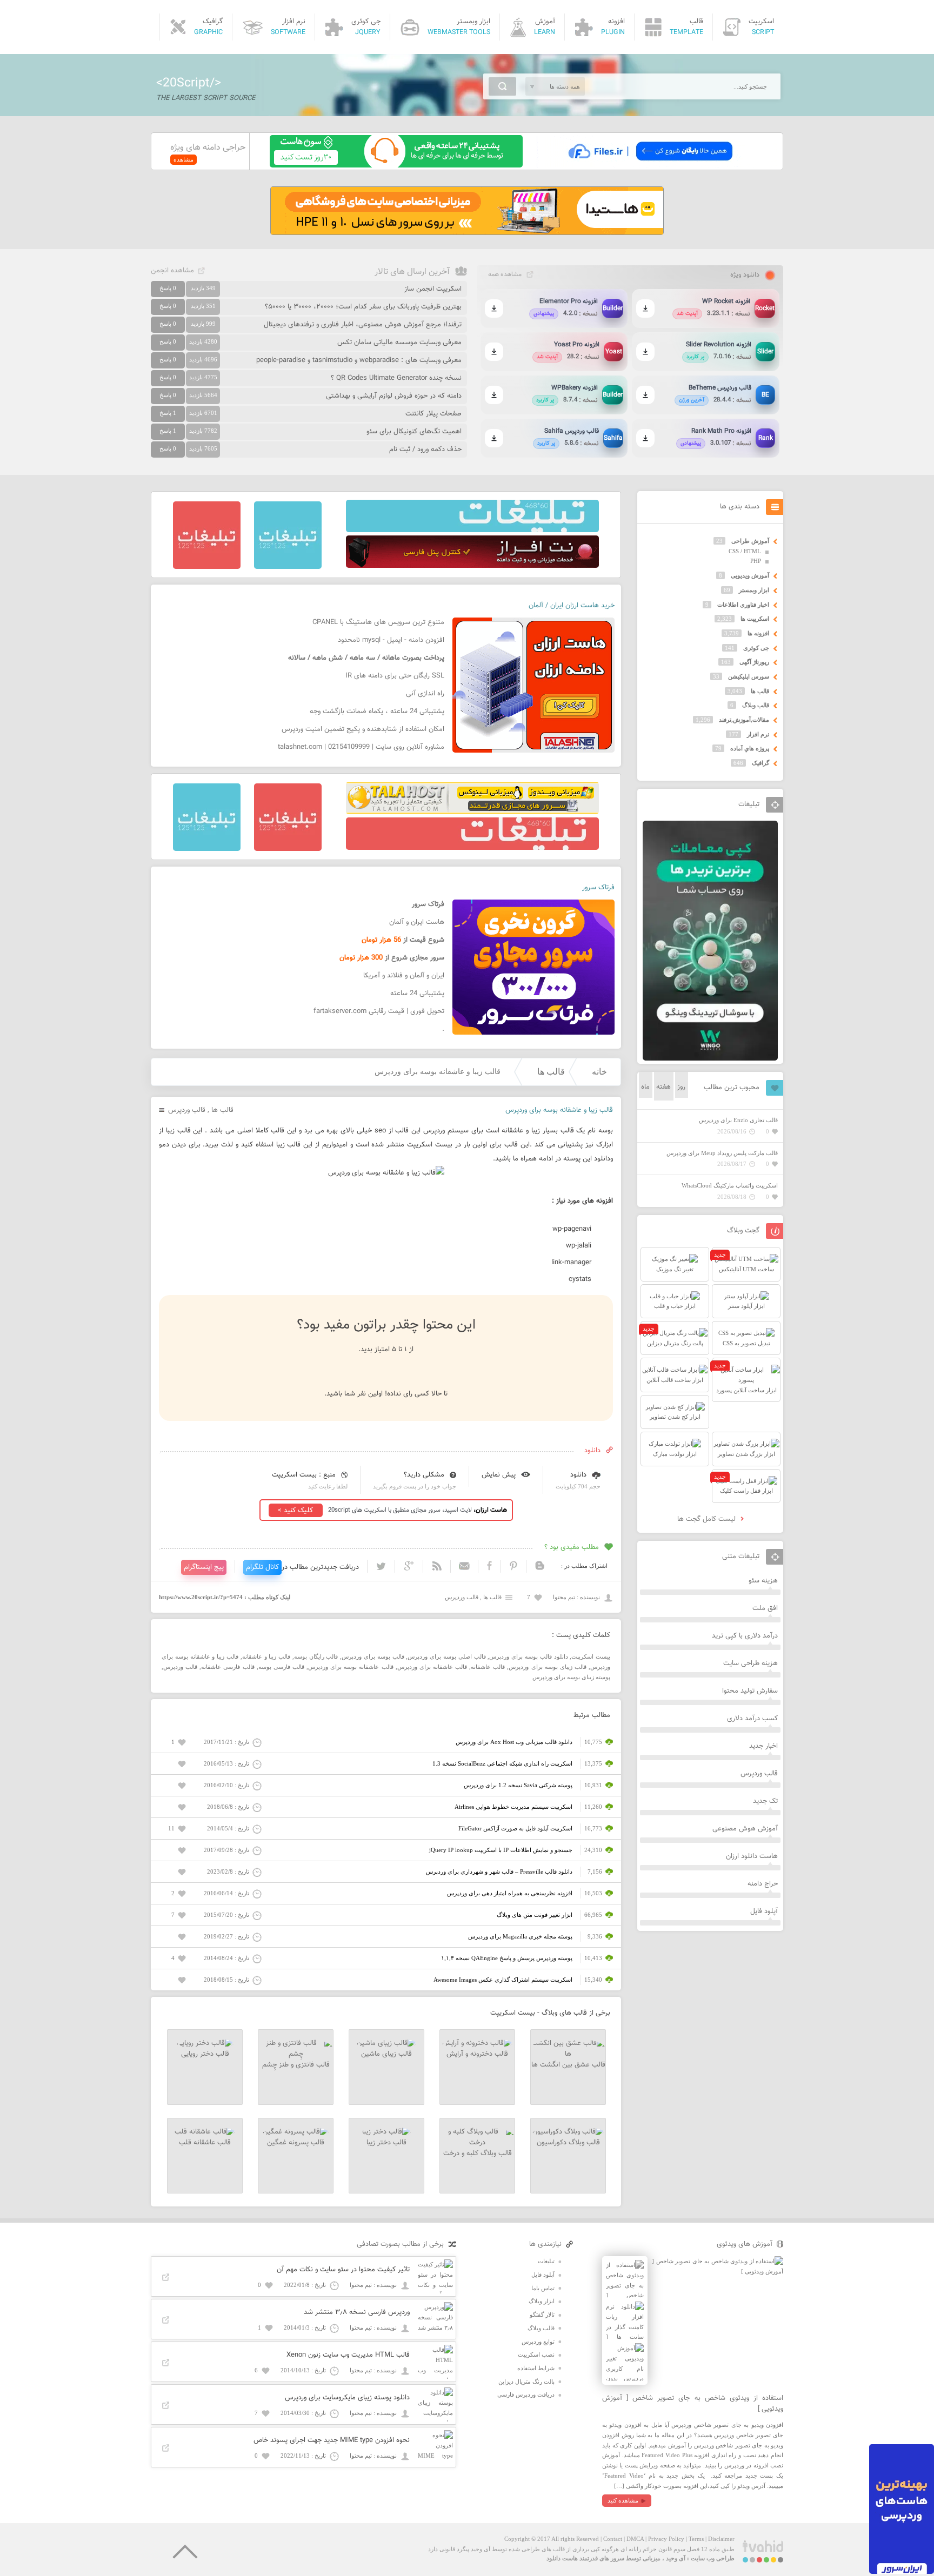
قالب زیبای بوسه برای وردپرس (548, 1667)
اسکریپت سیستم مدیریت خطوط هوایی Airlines (513, 1807)
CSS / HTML (745, 551)
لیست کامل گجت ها (708, 1519)
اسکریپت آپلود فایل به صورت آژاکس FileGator (515, 1828)
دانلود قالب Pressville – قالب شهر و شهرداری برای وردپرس (499, 1871)
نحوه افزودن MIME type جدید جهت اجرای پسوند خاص (332, 2440)
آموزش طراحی (750, 541)
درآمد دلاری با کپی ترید (745, 1636)
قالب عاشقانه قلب (205, 2143)
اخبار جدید (763, 1746)
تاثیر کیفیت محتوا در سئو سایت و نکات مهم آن (343, 2270)
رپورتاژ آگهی (754, 662)
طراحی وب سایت (713, 2558)
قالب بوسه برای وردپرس (373, 1656)
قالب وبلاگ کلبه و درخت (478, 2154)
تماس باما (543, 2288)
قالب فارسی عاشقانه (228, 1667)
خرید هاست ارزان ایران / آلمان (572, 606)
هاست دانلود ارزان (752, 1856)
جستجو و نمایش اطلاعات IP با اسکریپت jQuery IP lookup (501, 1850)
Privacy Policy (666, 2539)
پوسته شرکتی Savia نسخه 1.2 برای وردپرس (518, 1785)
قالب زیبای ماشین (386, 2054)
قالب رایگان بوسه (316, 1656)
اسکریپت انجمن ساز (433, 289)
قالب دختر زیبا (386, 2143)
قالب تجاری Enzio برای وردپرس (738, 1120)
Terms (696, 2539)
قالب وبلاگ (756, 705)
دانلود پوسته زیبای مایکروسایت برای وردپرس (347, 2398)
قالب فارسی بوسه (281, 1667)
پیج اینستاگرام (204, 1567)
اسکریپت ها (755, 619)
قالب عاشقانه (488, 1667)
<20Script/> (189, 83)
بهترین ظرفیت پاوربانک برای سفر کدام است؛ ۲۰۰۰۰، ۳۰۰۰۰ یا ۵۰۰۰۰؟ (363, 307)
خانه (599, 1072)
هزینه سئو (763, 1581)
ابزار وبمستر (754, 590)
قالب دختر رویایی (205, 2054)
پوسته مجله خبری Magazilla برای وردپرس (520, 1936)
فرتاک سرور (598, 888)
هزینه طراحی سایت (750, 1663)
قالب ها (551, 1072)
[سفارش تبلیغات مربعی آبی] (288, 567)
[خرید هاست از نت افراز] (472, 566)
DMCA (635, 2539)
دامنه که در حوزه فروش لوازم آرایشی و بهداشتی (394, 396)
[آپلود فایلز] (650, 165)
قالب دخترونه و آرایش (477, 2054)
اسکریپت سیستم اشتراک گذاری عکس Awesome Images (503, 1980)
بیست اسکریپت (591, 1656)
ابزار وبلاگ (542, 2301)
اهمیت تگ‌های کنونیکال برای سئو (414, 432)
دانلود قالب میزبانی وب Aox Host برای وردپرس (514, 1742)
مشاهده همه (505, 274)
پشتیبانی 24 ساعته (417, 994)
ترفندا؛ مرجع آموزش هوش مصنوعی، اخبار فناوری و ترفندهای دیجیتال (363, 325)
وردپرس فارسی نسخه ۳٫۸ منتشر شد (357, 2312)
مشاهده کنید (623, 2500)
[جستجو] (502, 86)
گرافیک (760, 763)
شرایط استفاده (536, 2368)
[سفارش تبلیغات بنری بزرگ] (472, 530)
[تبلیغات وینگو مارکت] (710, 1058)
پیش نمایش (499, 1475)
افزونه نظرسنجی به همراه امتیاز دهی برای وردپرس (510, 1893)
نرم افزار (758, 734)
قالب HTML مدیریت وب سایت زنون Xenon (348, 2355)
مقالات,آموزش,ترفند (744, 720)
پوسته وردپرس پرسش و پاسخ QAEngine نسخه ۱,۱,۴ (507, 1958)
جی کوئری (756, 648)
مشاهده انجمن (172, 271)
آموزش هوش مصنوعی (745, 1829)
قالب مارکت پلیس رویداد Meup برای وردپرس (722, 1153)
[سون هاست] (396, 165)
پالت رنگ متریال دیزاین (526, 2382)
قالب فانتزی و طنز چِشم (296, 2065)
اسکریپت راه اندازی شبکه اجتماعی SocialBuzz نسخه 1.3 (502, 1763)
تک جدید (765, 1801)
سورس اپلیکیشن (749, 676)
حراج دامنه (763, 1884)
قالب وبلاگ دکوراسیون (568, 2143)
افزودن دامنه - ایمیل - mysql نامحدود (391, 640)
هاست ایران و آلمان (417, 922)
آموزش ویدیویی (750, 575)
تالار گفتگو (542, 2315)
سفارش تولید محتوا (750, 1691)
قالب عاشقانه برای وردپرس (432, 1667)
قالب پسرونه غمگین (296, 2143)
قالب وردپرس (187, 1110)
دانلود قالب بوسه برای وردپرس (528, 1656)
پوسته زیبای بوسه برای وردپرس (571, 1677)
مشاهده (184, 159)
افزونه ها (758, 633)
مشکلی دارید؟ (424, 1475)
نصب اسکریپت (536, 2354)
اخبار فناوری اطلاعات (743, 605)
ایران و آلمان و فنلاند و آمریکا (404, 976)
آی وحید (676, 2558)
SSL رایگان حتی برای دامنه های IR (395, 676)
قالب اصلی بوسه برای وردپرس (446, 1656)
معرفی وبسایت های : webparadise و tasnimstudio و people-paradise (359, 360)
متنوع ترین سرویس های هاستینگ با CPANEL (378, 622)
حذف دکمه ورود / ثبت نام (425, 450)
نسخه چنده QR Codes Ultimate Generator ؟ (396, 378)
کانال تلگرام (262, 1567)
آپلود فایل (764, 1911)
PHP (756, 561)
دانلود (578, 1475)
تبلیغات (546, 2261)
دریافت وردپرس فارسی (526, 2394)
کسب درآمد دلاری (752, 1719)
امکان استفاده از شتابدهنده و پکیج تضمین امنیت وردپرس (363, 729)
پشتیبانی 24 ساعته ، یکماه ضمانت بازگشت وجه (377, 712)
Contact (613, 2539)
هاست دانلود (562, 2558)
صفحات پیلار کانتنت (433, 414)
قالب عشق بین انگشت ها (568, 2065)
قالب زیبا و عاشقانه (266, 1656)
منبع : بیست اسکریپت (304, 1475)
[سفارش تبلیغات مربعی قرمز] (207, 567)
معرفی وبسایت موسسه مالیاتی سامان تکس (399, 343)
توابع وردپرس (538, 2342)
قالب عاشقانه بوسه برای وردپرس (351, 1667)
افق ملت (765, 1608)
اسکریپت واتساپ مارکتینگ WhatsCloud (730, 1185)
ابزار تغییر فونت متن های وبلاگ (535, 1915)
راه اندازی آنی (425, 694)
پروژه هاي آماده (750, 748)
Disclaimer (721, 2539)
